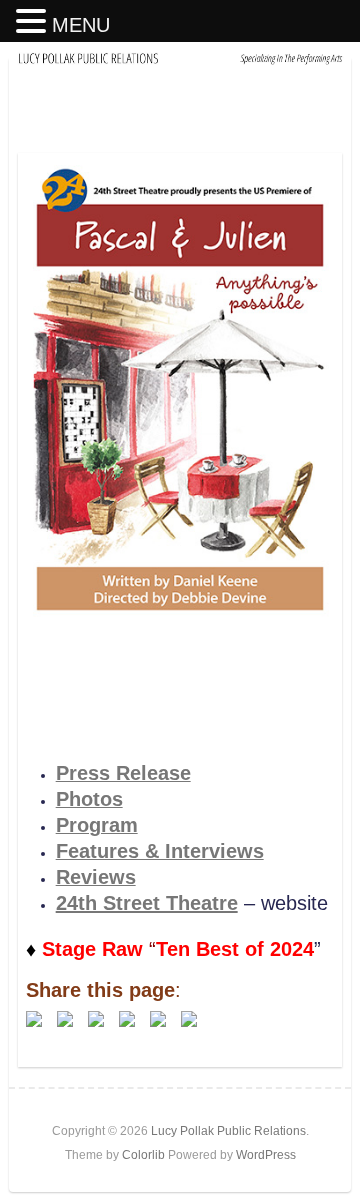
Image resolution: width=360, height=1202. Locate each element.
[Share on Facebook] (34, 1019)
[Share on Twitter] (65, 1019)
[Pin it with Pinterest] (127, 1019)
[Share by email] (189, 1019)
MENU (81, 25)
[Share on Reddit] (96, 1019)
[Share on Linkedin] (158, 1019)
